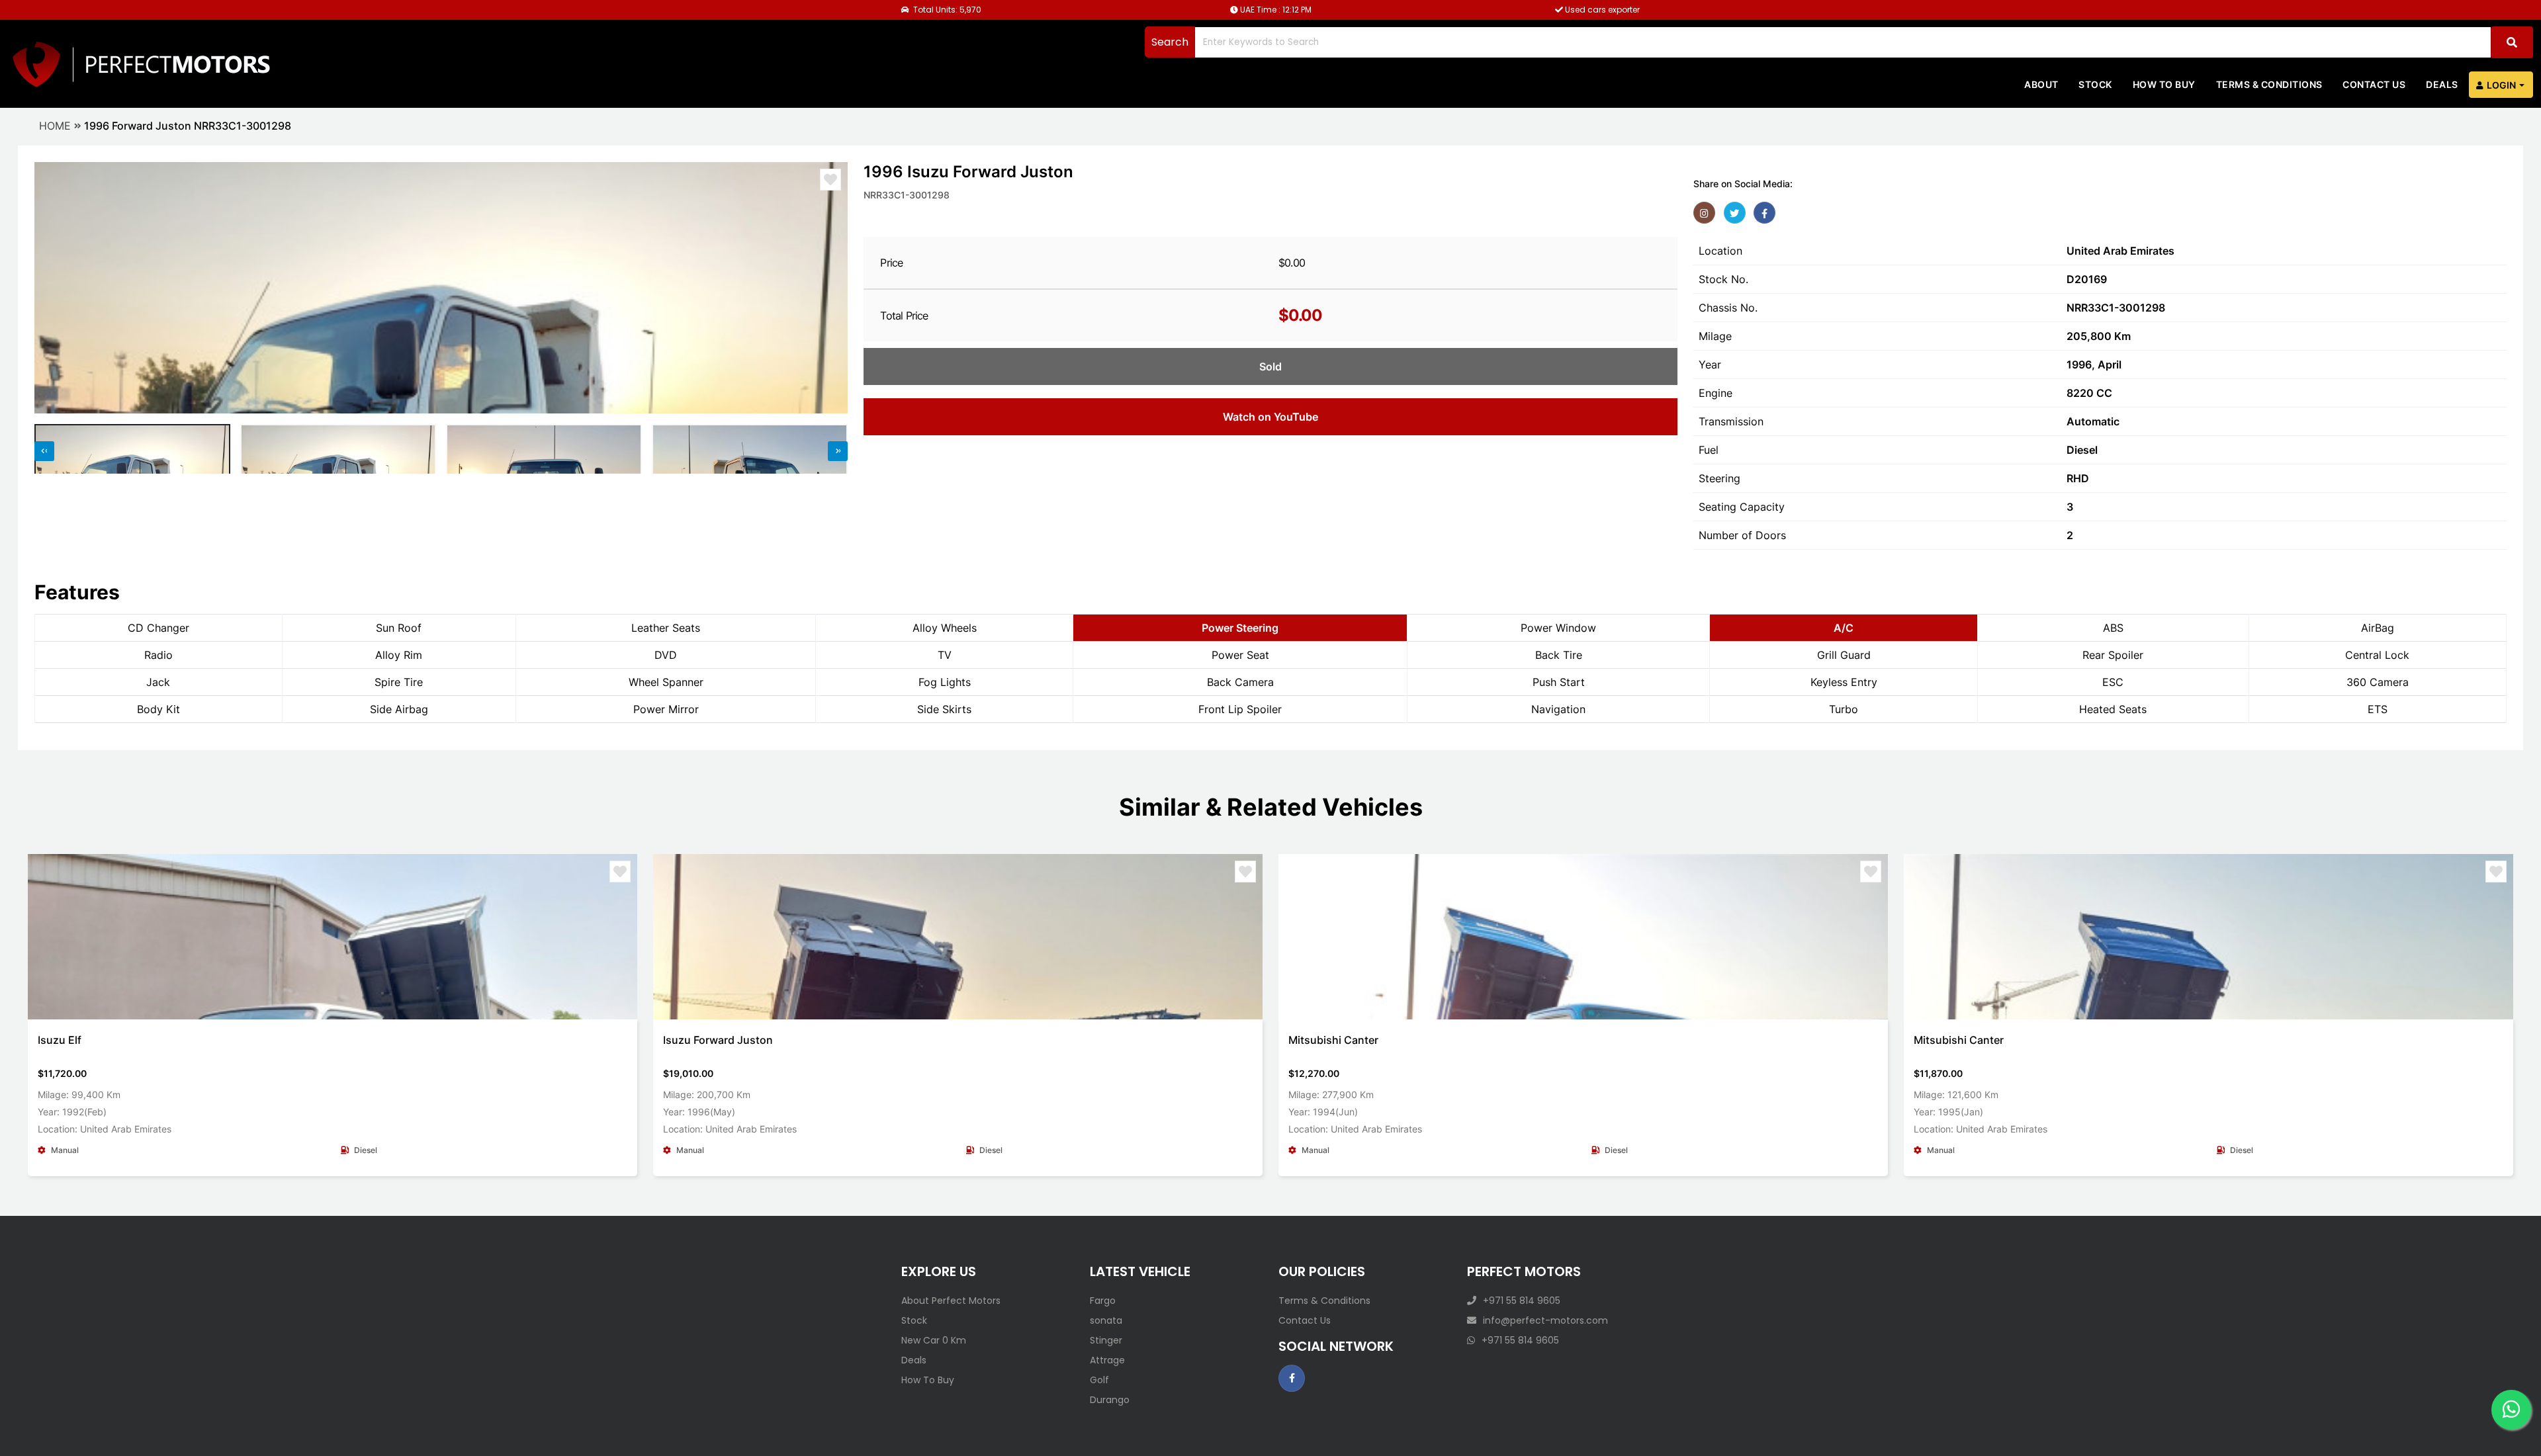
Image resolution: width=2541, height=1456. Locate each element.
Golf (1099, 1380)
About (2041, 84)
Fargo (1103, 1301)
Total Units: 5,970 (946, 10)
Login (2501, 85)
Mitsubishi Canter (1333, 1040)
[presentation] (51, 288)
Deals (2442, 84)
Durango (1110, 1400)
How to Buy (2164, 84)
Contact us (2374, 84)
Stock (2095, 84)
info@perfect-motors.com (1545, 1320)
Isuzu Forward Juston (718, 1040)
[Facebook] (1764, 213)
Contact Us (1305, 1320)
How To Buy (928, 1380)
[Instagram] (1704, 213)
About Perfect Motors (951, 1301)
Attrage (1107, 1360)
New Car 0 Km (934, 1340)
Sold (1270, 366)
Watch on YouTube (1270, 417)
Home (55, 126)
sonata (1106, 1320)
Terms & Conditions (2269, 84)
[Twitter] (1735, 213)
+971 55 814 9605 (1522, 1301)
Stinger (1106, 1340)
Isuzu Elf (60, 1040)
